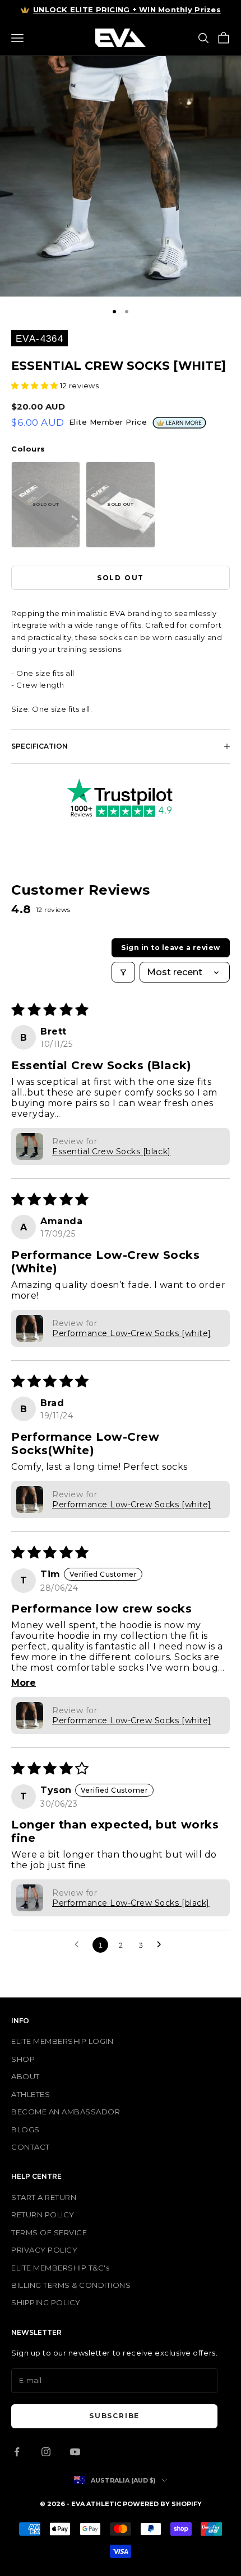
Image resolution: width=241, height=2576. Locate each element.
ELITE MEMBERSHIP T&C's (60, 2268)
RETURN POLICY (43, 2215)
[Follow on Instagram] (46, 2452)
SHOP (23, 2059)
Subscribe (114, 2416)
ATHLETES (31, 2094)
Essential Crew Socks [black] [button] (112, 1151)
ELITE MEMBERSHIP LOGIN (62, 2041)
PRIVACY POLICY (44, 2250)
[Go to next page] (162, 1945)
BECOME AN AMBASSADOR (66, 2112)
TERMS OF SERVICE (49, 2232)
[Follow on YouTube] (75, 2452)
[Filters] (123, 972)
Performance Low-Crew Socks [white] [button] (132, 1333)
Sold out (121, 578)
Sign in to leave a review (171, 948)
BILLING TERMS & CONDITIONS (71, 2285)
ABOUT (26, 2076)
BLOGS (26, 2130)
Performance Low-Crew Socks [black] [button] (131, 1903)
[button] (36, 386)
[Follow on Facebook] (17, 2452)
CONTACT (31, 2147)
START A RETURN (44, 2197)
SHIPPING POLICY (46, 2302)
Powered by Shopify (162, 2504)
